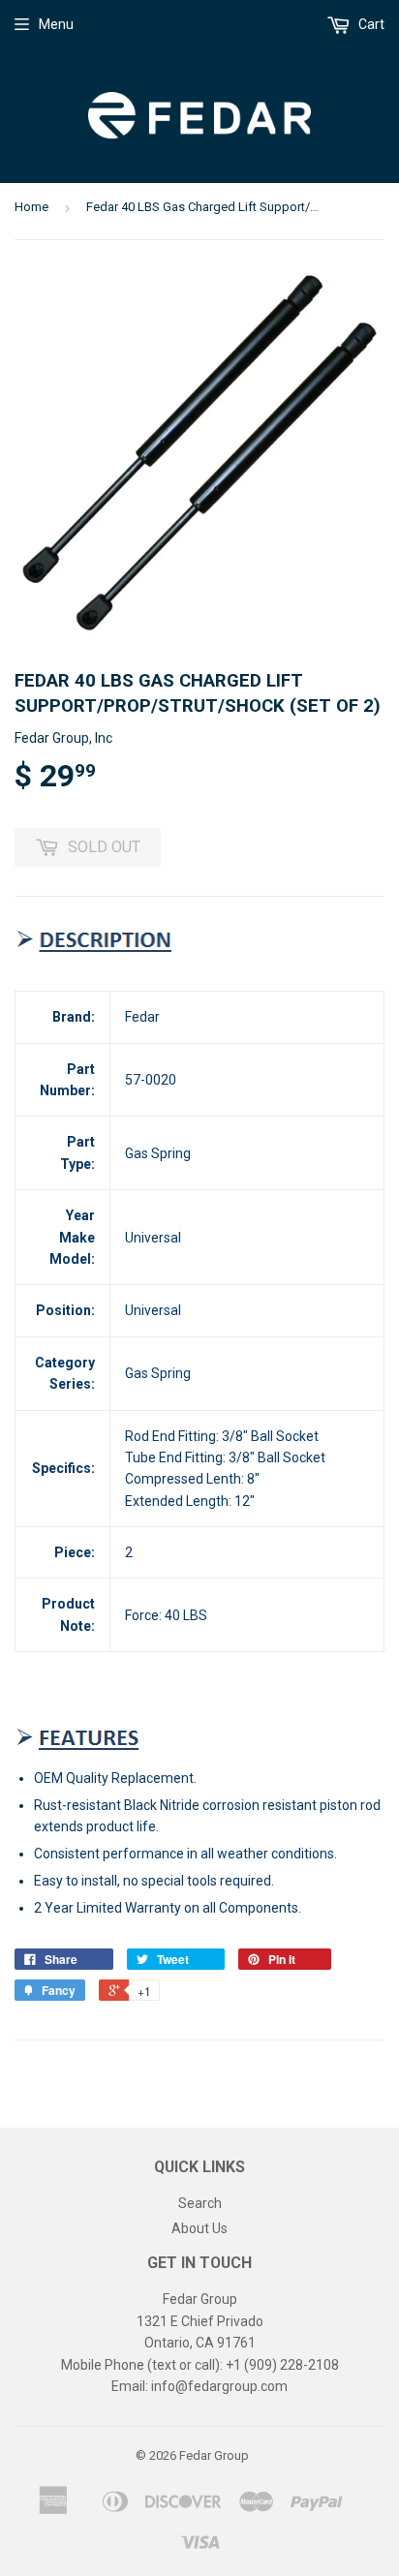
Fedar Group (214, 2455)
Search (200, 2203)
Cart (370, 24)
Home (31, 207)
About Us (199, 2228)
